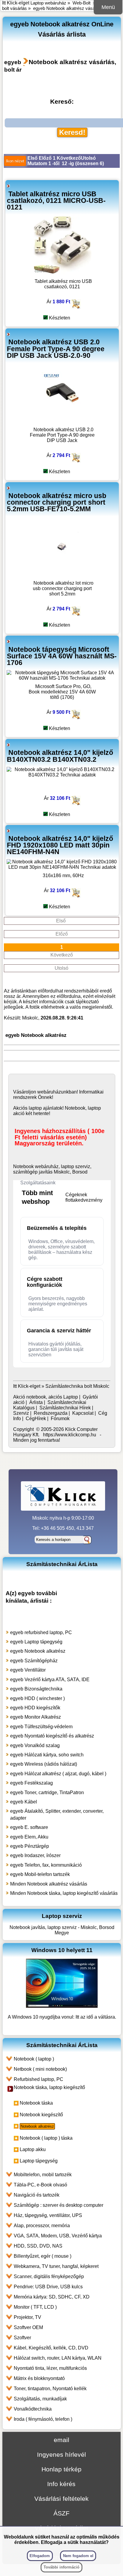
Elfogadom (40, 2556)
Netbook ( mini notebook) (40, 2069)
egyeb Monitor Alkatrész (36, 1717)
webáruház (49, 1092)
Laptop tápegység (39, 2161)
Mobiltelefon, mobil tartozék (43, 2175)
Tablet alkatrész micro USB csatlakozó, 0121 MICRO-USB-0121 (56, 200)
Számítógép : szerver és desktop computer (59, 2205)
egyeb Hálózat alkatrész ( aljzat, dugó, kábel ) (58, 1774)
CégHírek (36, 1419)
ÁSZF (61, 2513)
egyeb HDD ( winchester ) (37, 1698)
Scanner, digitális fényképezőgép (49, 2276)
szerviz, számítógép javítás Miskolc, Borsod (52, 1169)
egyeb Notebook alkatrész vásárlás (68, 8)
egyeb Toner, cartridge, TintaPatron (47, 1793)
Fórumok (60, 1419)
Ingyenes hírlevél (61, 2454)
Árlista (36, 1402)
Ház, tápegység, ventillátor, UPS (48, 2215)
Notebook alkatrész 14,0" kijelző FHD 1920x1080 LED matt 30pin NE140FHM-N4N (60, 845)
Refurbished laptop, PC (39, 2079)
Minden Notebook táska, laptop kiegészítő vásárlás (64, 1893)
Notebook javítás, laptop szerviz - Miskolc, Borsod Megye (62, 1930)
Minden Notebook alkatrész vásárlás (49, 1884)
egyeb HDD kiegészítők (35, 1708)
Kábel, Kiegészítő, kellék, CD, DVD (51, 2348)
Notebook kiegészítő (41, 2115)
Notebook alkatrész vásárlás (72, 62)
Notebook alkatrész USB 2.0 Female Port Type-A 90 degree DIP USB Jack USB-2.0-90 (56, 349)
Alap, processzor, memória (42, 2226)
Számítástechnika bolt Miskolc (77, 1386)
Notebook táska (36, 2103)
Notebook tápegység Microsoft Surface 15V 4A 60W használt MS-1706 (62, 656)
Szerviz (21, 1413)
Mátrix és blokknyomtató (39, 2378)
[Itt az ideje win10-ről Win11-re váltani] (62, 2006)
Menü (108, 7)
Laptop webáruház (48, 3)
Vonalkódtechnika (33, 2409)
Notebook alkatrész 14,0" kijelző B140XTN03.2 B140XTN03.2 (60, 756)
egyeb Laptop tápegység (36, 1642)
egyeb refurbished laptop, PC (41, 1632)
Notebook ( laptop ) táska (46, 2138)
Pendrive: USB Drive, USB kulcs (48, 2287)
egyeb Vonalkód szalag (35, 1745)
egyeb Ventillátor (28, 1670)
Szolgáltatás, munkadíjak (40, 2399)
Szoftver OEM (28, 2327)
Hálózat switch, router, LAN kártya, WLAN (58, 2358)
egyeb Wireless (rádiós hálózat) (44, 1764)
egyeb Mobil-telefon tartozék (40, 1874)
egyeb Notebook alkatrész (38, 1651)
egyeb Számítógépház (34, 1661)
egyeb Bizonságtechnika (36, 1689)
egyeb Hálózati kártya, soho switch (47, 1755)
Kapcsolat (83, 1413)
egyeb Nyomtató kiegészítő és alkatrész (52, 1736)
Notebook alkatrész (37, 2126)
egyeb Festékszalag (31, 1783)
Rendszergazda (51, 1413)
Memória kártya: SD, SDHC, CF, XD (52, 2297)
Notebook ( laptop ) (34, 2059)
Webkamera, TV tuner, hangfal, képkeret (56, 2266)
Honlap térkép (61, 2469)
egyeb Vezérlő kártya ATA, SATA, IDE (50, 1680)
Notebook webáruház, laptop (44, 1166)
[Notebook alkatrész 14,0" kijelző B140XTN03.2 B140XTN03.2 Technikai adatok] (62, 775)
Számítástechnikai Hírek (65, 1408)
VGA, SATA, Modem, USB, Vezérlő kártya (58, 2236)
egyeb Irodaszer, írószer (35, 1855)
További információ (61, 2567)
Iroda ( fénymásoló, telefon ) (43, 2419)
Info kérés (61, 2484)
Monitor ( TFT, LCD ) (35, 2307)
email (61, 2440)
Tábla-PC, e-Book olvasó (40, 2185)
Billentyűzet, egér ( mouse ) (43, 2256)
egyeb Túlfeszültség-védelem (41, 1727)
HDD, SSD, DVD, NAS (38, 2246)
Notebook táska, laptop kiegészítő (49, 2087)
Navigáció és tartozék (37, 2195)
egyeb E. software (29, 1827)
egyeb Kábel (24, 1802)
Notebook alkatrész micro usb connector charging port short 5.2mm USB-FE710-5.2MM (57, 502)
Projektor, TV (27, 2317)
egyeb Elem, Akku (29, 1837)
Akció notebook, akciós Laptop (46, 1397)
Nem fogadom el (78, 2556)
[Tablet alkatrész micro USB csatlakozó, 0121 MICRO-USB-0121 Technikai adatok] (62, 273)
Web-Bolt (82, 3)
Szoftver (22, 2338)
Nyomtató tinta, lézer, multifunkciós (50, 2368)
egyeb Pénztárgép (30, 1846)
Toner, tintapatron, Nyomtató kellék (50, 2389)
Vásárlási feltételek (61, 2499)
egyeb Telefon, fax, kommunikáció (46, 1865)
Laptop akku (33, 2149)
